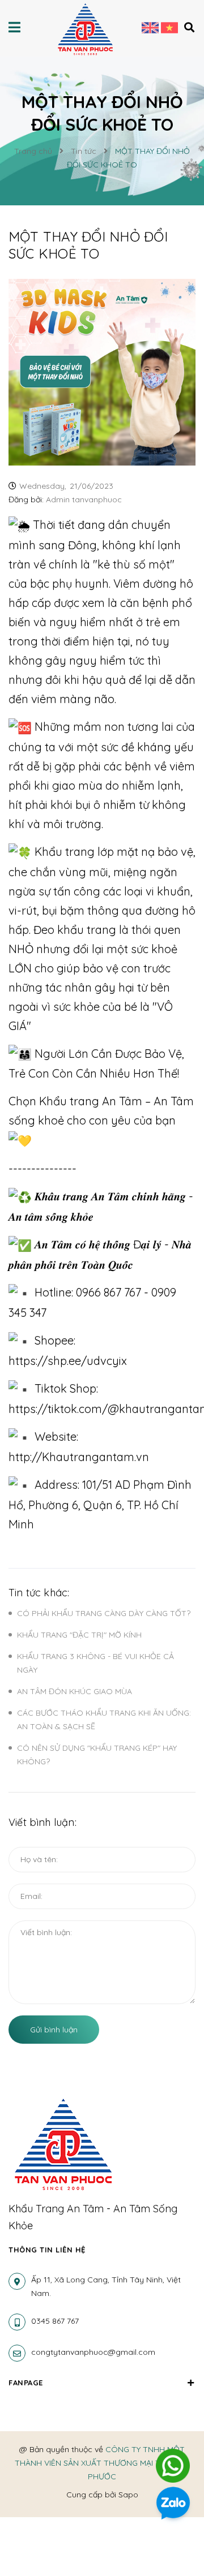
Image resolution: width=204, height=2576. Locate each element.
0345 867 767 (55, 2321)
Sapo (128, 2495)
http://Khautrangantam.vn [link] (79, 1457)
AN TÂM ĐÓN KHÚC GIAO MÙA (75, 1691)
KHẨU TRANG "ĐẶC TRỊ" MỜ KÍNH (79, 1635)
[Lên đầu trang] (173, 2429)
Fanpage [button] (26, 2383)
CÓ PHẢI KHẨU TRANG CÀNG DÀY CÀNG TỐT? (104, 1613)
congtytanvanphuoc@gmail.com (93, 2352)
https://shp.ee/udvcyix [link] (68, 1361)
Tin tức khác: (39, 1593)
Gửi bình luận (54, 2030)
